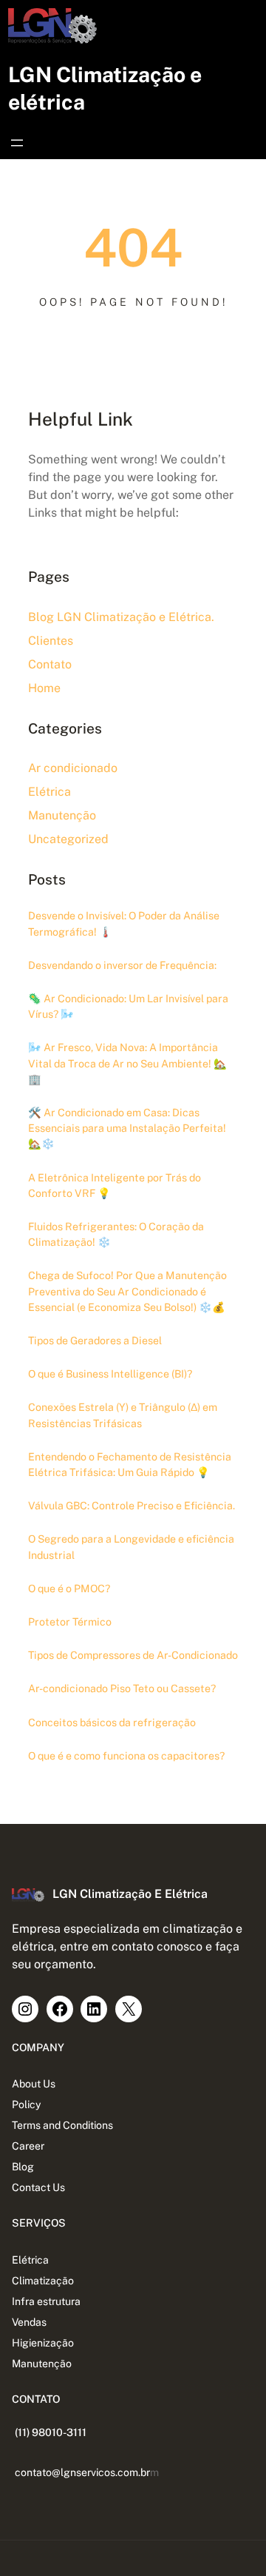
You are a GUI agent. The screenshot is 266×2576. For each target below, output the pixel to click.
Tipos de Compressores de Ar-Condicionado (133, 1655)
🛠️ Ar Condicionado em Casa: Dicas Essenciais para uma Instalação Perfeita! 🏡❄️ (127, 1128)
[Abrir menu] (17, 143)
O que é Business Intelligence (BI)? (110, 1374)
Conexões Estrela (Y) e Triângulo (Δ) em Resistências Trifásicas (123, 1415)
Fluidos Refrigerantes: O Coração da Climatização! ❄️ (116, 1234)
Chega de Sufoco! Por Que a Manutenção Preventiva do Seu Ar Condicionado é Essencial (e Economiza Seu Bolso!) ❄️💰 (127, 1291)
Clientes (51, 641)
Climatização (43, 2281)
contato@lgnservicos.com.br (82, 2472)
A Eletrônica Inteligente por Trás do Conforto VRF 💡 (115, 1185)
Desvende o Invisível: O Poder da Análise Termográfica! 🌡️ (124, 923)
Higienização (43, 2343)
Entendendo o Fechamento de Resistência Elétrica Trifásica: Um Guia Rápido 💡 (130, 1465)
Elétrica (50, 792)
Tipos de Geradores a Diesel (95, 1341)
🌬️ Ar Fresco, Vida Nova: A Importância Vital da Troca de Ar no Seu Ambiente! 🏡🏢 (127, 1063)
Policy (27, 2104)
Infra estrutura (46, 2301)
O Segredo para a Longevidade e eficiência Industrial (131, 1547)
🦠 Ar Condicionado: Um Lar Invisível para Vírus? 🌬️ (128, 1006)
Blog (23, 2167)
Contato (50, 664)
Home (44, 688)
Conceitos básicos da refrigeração (112, 1723)
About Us (34, 2084)
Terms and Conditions (62, 2125)
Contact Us (38, 2187)
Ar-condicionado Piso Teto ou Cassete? (122, 1688)
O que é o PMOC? (69, 1589)
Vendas (29, 2322)
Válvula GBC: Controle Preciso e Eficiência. (132, 1506)
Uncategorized (68, 839)
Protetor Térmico (70, 1622)
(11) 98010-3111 (51, 2432)
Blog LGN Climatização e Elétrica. (121, 617)
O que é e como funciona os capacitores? (126, 1756)
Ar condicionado (73, 768)
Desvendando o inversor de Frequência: (122, 965)
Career (28, 2146)
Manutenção (62, 815)
